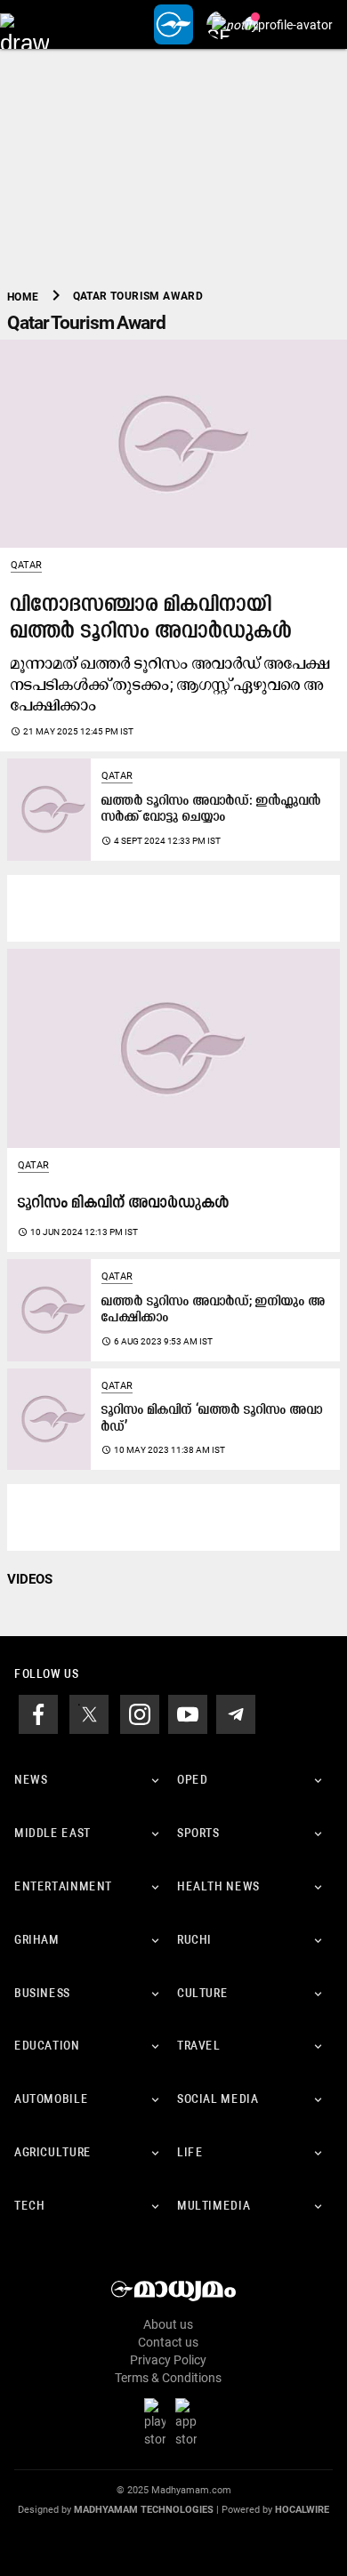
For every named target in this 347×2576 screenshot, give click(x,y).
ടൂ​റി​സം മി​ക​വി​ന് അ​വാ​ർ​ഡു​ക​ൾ (124, 1204)
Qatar (26, 565)
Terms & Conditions (168, 2378)
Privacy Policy (168, 2360)
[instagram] (140, 1713)
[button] (24, 24)
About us (168, 2324)
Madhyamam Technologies (144, 2510)
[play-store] (158, 2422)
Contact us (168, 2342)
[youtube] (188, 1713)
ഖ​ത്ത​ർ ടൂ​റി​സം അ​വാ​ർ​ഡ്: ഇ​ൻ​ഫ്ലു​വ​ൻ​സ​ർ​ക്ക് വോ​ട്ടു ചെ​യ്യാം (211, 810)
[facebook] (38, 1713)
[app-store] (190, 2422)
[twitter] (89, 1713)
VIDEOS (30, 1579)
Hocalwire (302, 2510)
